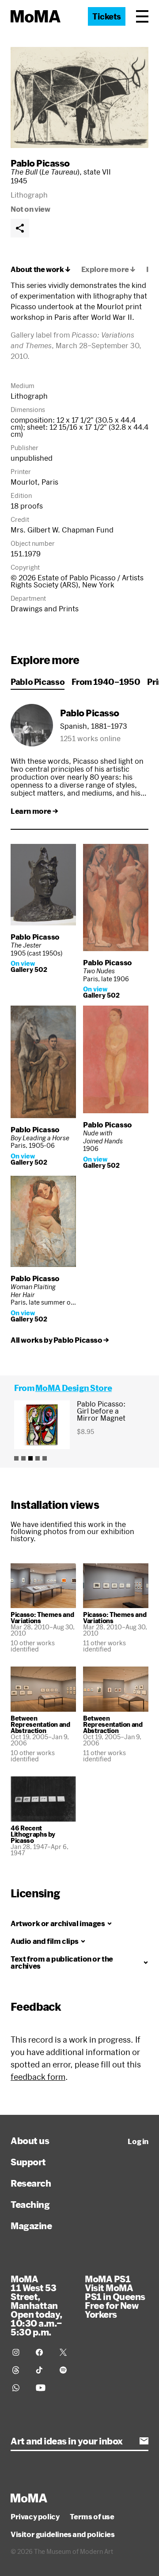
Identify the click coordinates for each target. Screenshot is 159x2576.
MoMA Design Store (74, 1388)
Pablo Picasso (40, 163)
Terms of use (92, 2517)
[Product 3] (30, 1458)
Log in (138, 2141)
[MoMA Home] (36, 16)
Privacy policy (35, 2517)
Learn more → (34, 811)
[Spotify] (66, 2370)
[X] (66, 2352)
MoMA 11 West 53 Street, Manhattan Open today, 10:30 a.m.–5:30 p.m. (36, 2305)
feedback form (38, 2077)
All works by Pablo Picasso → (60, 1340)
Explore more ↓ (108, 269)
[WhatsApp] (19, 2388)
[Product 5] (45, 1458)
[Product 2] (23, 1458)
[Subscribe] (144, 2441)
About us (30, 2141)
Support (28, 2162)
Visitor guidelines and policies (63, 2534)
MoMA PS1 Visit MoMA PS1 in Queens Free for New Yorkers (115, 2296)
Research (31, 2183)
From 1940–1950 (106, 682)
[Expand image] (79, 97)
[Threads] (19, 2370)
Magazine (31, 2226)
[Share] (20, 228)
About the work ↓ (41, 269)
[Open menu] (142, 16)
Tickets (107, 16)
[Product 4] (38, 1458)
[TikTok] (42, 2370)
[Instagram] (19, 2352)
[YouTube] (42, 2388)
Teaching (30, 2204)
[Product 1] (16, 1458)
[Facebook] (42, 2352)
